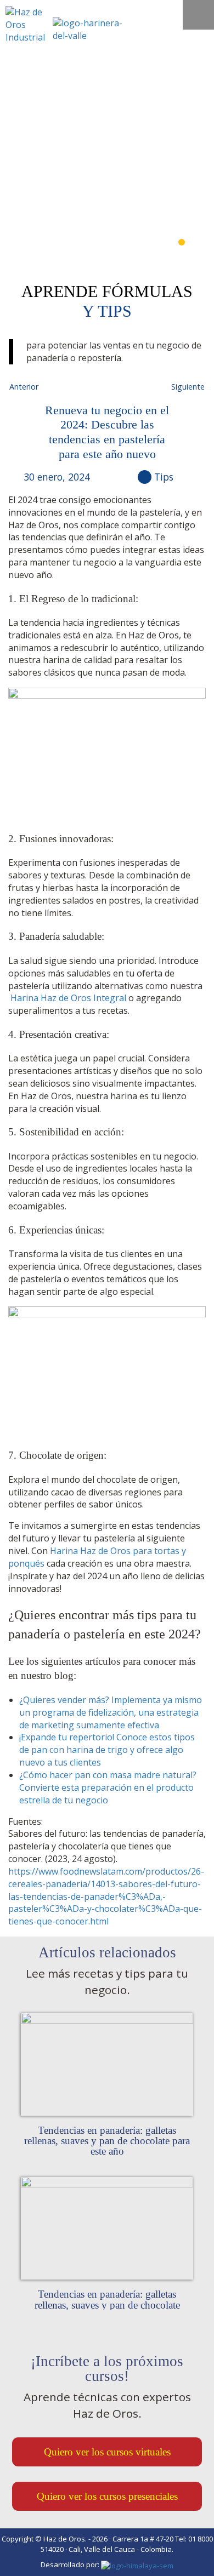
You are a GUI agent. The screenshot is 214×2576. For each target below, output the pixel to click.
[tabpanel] (107, 160)
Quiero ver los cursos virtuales (107, 2452)
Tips (164, 477)
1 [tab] (182, 242)
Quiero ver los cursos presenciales (107, 2496)
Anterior (24, 387)
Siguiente (188, 387)
